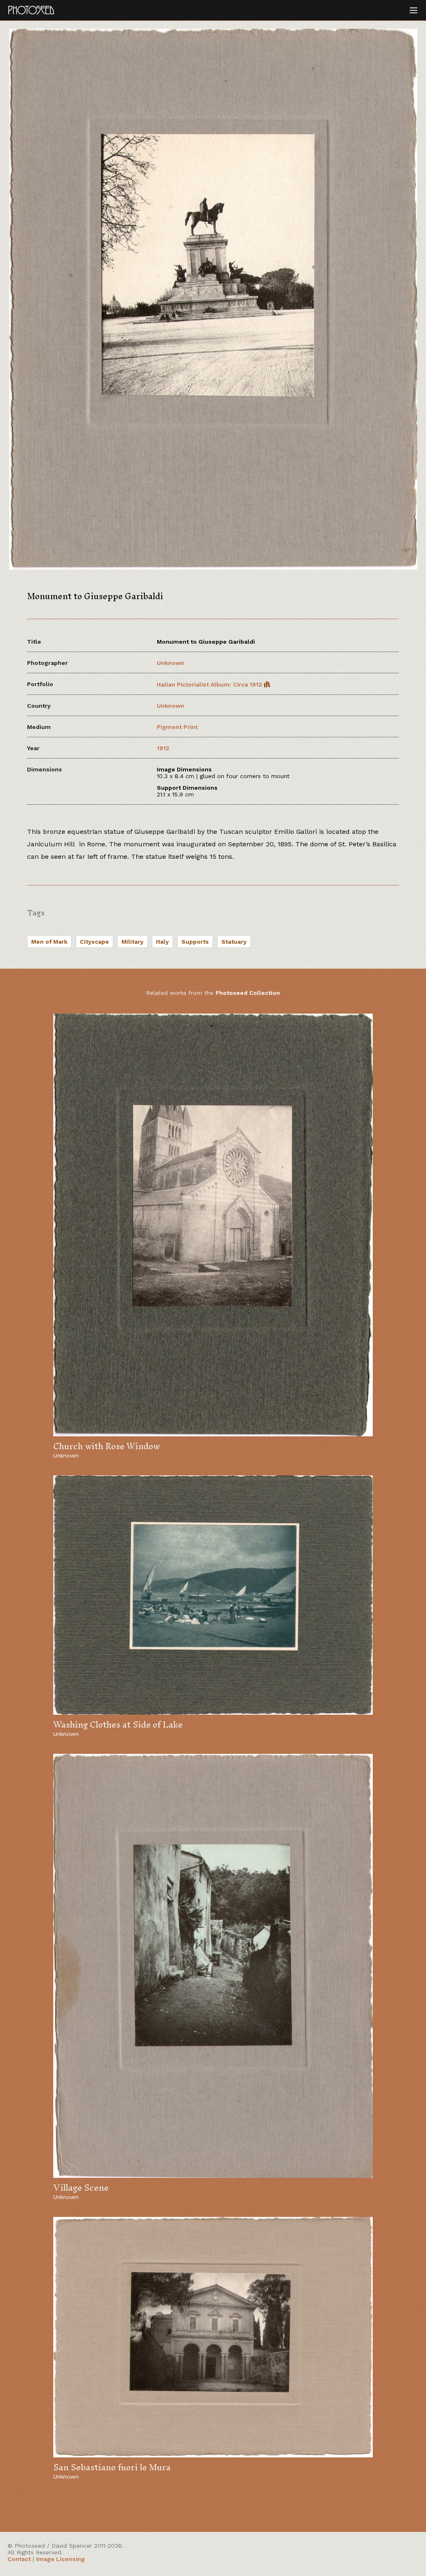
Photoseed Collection (248, 993)
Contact (19, 2559)
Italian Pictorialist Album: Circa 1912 (210, 684)
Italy (162, 942)
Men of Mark (49, 942)
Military (133, 942)
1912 (163, 748)
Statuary (234, 942)
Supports (195, 942)
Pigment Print (177, 727)
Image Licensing (61, 2559)
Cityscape (94, 942)
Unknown (171, 663)
